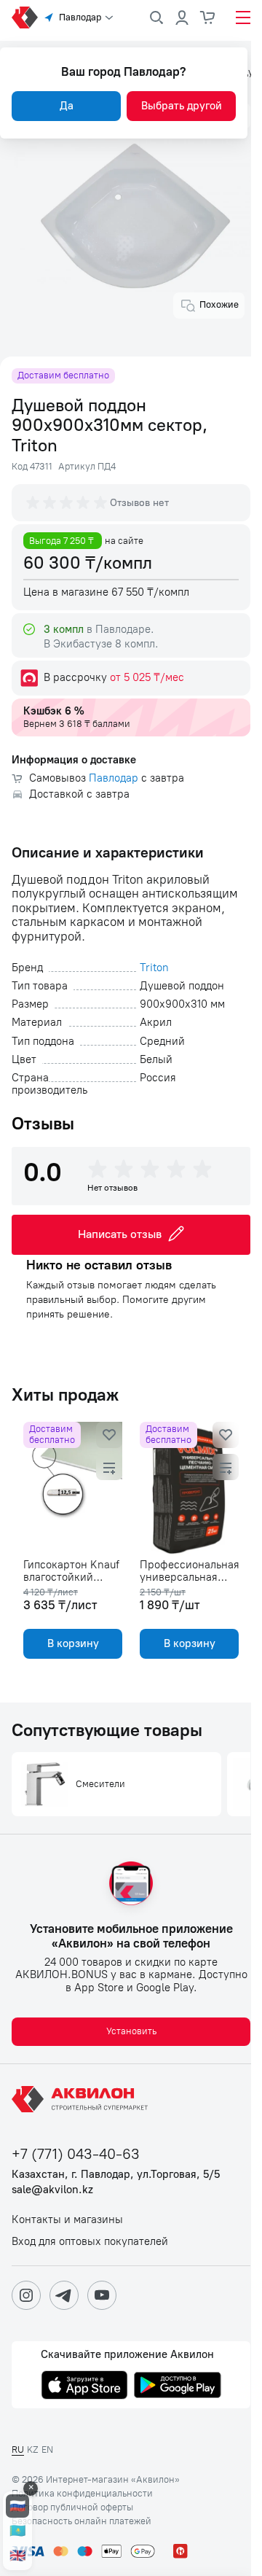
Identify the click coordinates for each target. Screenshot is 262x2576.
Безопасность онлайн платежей (82, 2521)
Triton (154, 968)
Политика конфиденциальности (82, 2494)
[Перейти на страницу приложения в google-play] (178, 2386)
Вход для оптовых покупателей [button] (90, 2242)
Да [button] (67, 106)
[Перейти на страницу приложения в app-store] (84, 2386)
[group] (68, 502)
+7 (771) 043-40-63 (76, 2154)
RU (18, 2449)
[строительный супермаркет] (25, 17)
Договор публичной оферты (72, 2507)
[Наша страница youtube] (102, 2295)
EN (47, 2449)
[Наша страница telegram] (64, 2295)
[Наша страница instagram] (26, 2295)
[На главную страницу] (82, 2099)
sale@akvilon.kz (52, 2190)
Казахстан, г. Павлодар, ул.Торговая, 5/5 (116, 2175)
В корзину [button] (73, 1643)
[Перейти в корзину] (208, 17)
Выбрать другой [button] (182, 106)
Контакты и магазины (67, 2220)
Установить (131, 2031)
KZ (33, 2449)
